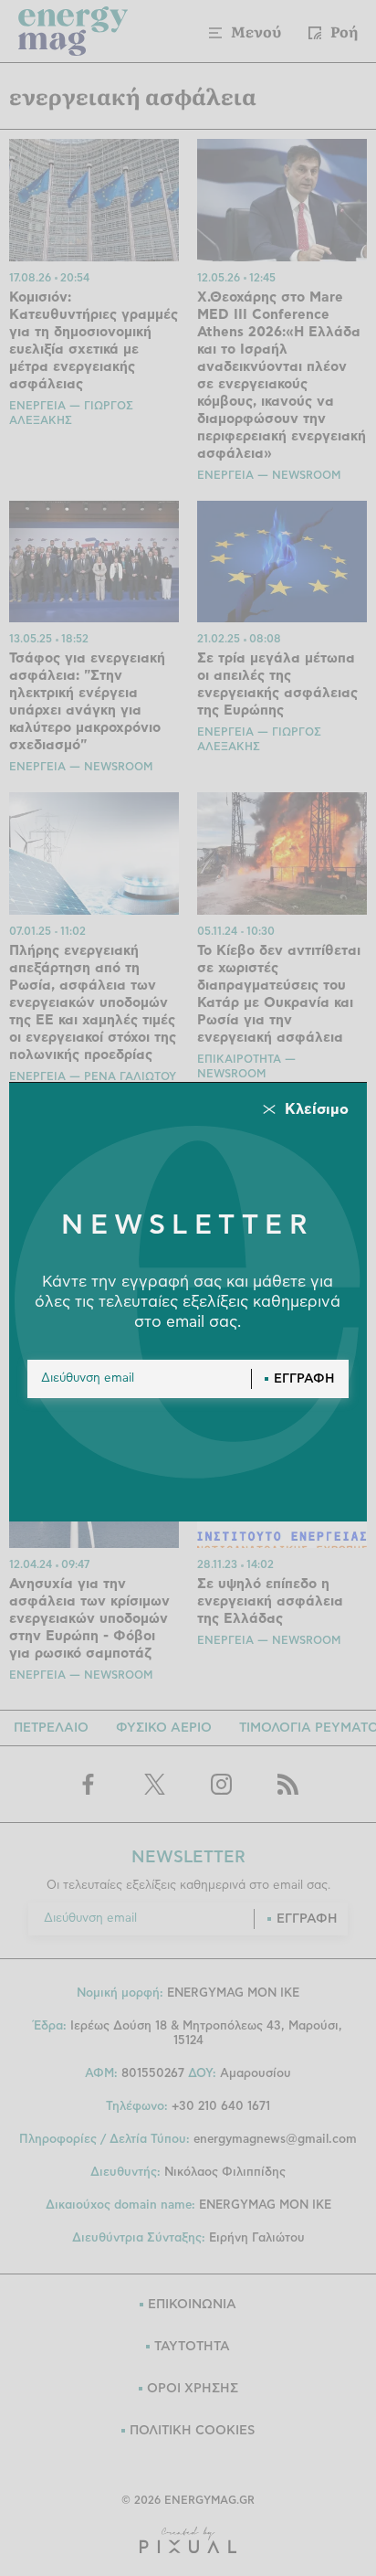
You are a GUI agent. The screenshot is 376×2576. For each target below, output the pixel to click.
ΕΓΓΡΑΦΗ (304, 1379)
